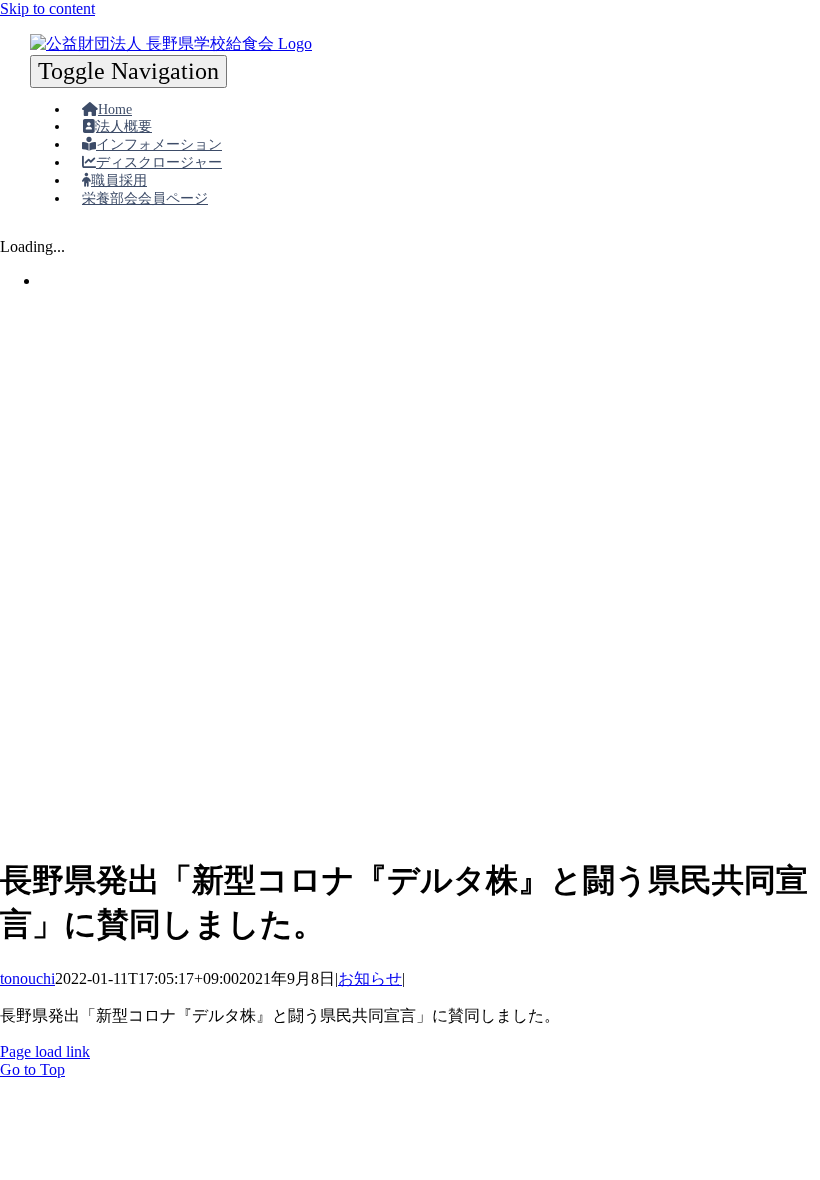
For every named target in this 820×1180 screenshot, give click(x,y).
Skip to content (47, 8)
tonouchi (27, 978)
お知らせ (370, 978)
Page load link (45, 1051)
